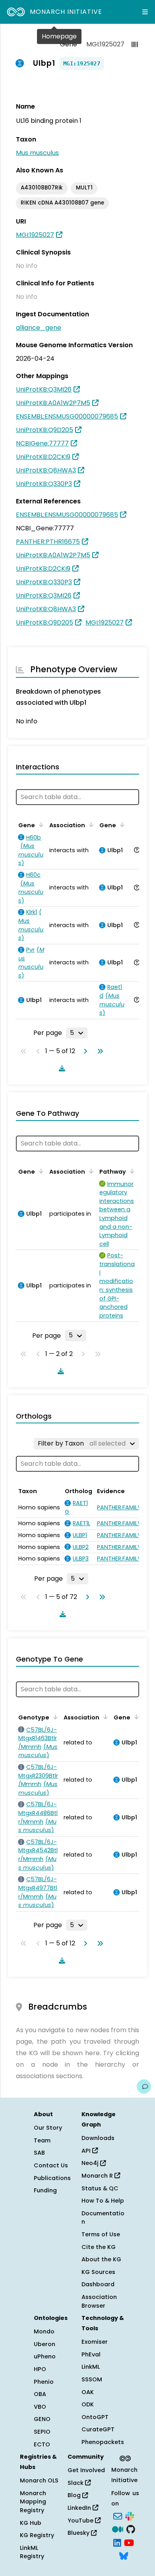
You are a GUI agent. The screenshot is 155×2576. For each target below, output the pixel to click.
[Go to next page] (84, 1051)
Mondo (44, 2331)
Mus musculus (37, 153)
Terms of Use (101, 2234)
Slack (76, 2483)
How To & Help (103, 2201)
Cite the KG (99, 2247)
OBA (40, 2394)
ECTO (42, 2444)
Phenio (44, 2382)
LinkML (91, 2367)
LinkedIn (80, 2508)
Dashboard (98, 2284)
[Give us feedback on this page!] (144, 2086)
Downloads (98, 2138)
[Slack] (130, 2515)
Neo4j (91, 2163)
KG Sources (98, 2272)
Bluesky (79, 2533)
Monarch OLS (39, 2480)
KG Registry (37, 2535)
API (87, 2151)
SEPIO (42, 2432)
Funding (45, 2190)
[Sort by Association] (90, 824)
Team (42, 2140)
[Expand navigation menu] (145, 12)
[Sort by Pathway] (131, 1171)
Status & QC (100, 2188)
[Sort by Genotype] (54, 1717)
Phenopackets (103, 2442)
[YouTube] (129, 2542)
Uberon (45, 2344)
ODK (88, 2404)
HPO (40, 2369)
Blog (75, 2495)
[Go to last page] (99, 1051)
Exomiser (95, 2342)
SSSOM (92, 2379)
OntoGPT (95, 2417)
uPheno (45, 2356)
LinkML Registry (32, 2552)
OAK (88, 2392)
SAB (39, 2153)
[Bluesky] (124, 2555)
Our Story (48, 2128)
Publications (52, 2178)
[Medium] (118, 2528)
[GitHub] (131, 2528)
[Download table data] (60, 1068)
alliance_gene (39, 328)
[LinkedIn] (117, 2542)
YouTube (81, 2521)
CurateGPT (98, 2429)
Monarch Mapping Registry (33, 2502)
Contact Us (51, 2165)
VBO (40, 2407)
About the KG (101, 2259)
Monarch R (98, 2176)
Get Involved (86, 2470)
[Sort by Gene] (40, 824)
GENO (42, 2419)
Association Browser (99, 2301)
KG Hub (31, 2523)
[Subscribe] (118, 2515)
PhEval (91, 2354)
